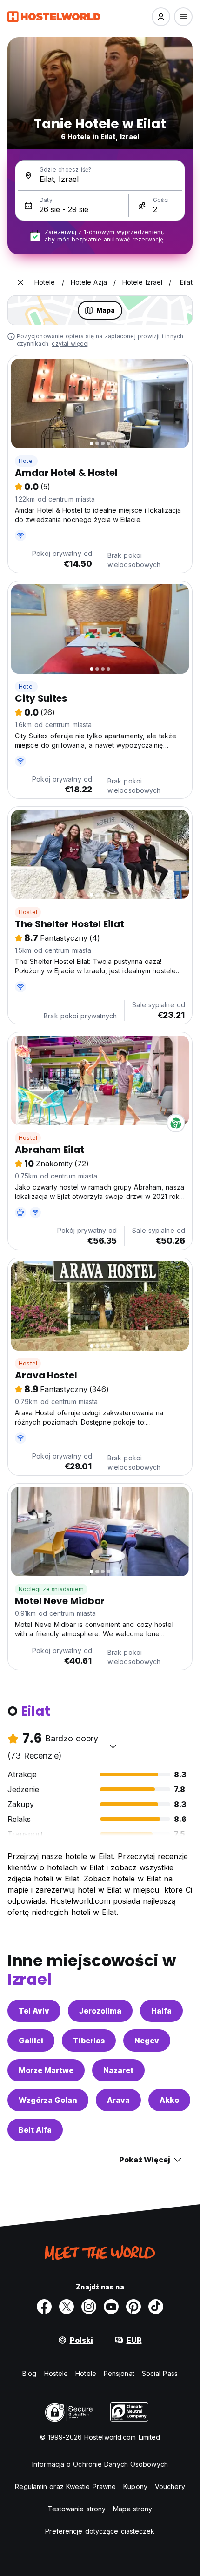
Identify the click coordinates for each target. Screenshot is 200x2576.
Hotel (26, 461)
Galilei (31, 2041)
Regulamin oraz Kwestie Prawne (65, 2486)
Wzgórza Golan (48, 2100)
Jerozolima (100, 2011)
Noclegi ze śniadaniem (51, 1589)
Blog (29, 2373)
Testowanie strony (77, 2509)
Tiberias (89, 2041)
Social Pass (160, 2373)
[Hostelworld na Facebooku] (44, 2307)
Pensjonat (119, 2373)
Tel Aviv (34, 2011)
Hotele (86, 2373)
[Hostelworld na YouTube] (111, 2307)
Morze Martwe (46, 2070)
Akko (169, 2100)
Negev (147, 2041)
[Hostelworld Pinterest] (133, 2307)
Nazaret (118, 2070)
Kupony (135, 2486)
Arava (118, 2100)
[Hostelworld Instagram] (89, 2307)
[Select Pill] (161, 17)
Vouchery (170, 2486)
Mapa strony (133, 2509)
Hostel (28, 912)
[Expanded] (20, 282)
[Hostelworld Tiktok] (156, 2307)
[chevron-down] (113, 1746)
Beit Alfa (35, 2130)
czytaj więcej (70, 344)
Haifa (161, 2011)
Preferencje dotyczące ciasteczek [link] (100, 2531)
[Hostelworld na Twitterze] (67, 2307)
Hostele (56, 2373)
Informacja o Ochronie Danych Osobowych (100, 2464)
